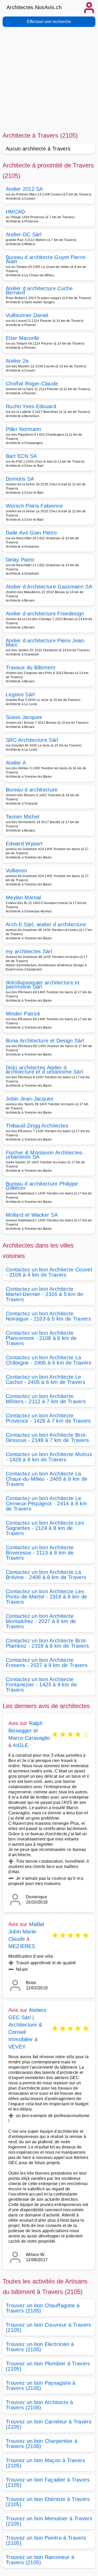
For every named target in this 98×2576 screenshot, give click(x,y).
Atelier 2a (17, 361)
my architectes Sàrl (29, 951)
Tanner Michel (22, 817)
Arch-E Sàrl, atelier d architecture (46, 924)
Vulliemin (16, 871)
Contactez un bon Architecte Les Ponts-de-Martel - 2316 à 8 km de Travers (46, 1597)
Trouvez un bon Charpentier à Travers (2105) (42, 2444)
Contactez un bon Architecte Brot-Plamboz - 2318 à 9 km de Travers (47, 1643)
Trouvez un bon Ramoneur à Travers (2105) (40, 2560)
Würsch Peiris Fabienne (34, 506)
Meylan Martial (23, 897)
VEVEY (17, 2047)
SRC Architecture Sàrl (32, 740)
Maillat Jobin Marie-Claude (26, 1932)
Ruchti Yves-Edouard (31, 406)
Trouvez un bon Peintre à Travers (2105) (46, 2540)
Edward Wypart (24, 844)
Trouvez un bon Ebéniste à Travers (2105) (48, 2502)
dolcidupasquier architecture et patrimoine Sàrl (43, 985)
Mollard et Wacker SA (32, 1215)
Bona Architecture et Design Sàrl (45, 1041)
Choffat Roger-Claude (32, 384)
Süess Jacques (24, 717)
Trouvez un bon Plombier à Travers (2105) (48, 2366)
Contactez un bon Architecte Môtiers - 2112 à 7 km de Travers (46, 1399)
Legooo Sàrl (20, 694)
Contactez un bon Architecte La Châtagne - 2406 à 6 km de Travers (49, 1360)
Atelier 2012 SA (24, 189)
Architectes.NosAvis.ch (34, 7)
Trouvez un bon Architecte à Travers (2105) (39, 2405)
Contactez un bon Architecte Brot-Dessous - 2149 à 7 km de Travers (47, 1438)
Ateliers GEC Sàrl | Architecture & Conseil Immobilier (27, 2025)
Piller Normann (23, 429)
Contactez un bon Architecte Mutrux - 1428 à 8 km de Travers (49, 1457)
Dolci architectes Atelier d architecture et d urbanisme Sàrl (44, 1070)
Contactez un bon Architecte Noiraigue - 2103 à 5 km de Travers (48, 1316)
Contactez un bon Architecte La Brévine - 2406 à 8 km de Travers (46, 1575)
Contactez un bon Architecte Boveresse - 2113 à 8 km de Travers (40, 1553)
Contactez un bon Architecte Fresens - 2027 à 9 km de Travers (47, 1663)
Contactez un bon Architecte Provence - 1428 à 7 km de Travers (48, 1418)
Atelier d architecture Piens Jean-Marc (46, 643)
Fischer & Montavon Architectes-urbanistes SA (45, 1155)
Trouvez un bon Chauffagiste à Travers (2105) (43, 2308)
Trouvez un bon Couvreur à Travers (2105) (48, 2327)
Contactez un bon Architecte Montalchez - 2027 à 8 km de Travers (41, 1621)
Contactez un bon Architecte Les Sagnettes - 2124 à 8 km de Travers (45, 1528)
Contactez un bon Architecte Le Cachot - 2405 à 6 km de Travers (45, 1379)
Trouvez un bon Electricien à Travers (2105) (40, 2347)
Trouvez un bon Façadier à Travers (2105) (48, 2482)
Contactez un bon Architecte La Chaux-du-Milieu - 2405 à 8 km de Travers (47, 1479)
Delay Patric (20, 560)
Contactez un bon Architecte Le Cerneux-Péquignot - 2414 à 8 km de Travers (46, 1503)
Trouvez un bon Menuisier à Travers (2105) (49, 2521)
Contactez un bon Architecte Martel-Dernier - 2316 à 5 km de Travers (44, 1294)
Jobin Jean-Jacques (30, 1099)
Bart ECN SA (21, 456)
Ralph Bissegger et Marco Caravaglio (29, 1731)
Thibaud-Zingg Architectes (37, 1126)
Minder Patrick (23, 1014)
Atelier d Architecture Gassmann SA (49, 587)
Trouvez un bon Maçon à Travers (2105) (45, 2463)
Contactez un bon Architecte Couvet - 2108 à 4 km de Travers (49, 1272)
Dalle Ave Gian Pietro (31, 533)
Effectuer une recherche (49, 22)
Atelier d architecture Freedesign (45, 614)
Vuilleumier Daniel (27, 315)
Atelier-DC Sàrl (24, 234)
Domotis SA (20, 479)
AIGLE (20, 1745)
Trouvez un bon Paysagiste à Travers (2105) (41, 2386)
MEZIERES (22, 1946)
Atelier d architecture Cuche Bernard (39, 290)
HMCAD (15, 212)
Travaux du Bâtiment (31, 667)
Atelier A (16, 763)
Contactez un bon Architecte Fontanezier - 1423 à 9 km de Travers (41, 1685)
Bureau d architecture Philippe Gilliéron (42, 1186)
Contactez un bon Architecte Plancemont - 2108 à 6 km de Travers (41, 1338)
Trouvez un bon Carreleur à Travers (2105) (49, 2424)
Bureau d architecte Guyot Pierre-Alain (46, 259)
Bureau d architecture (32, 790)
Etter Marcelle (22, 338)
